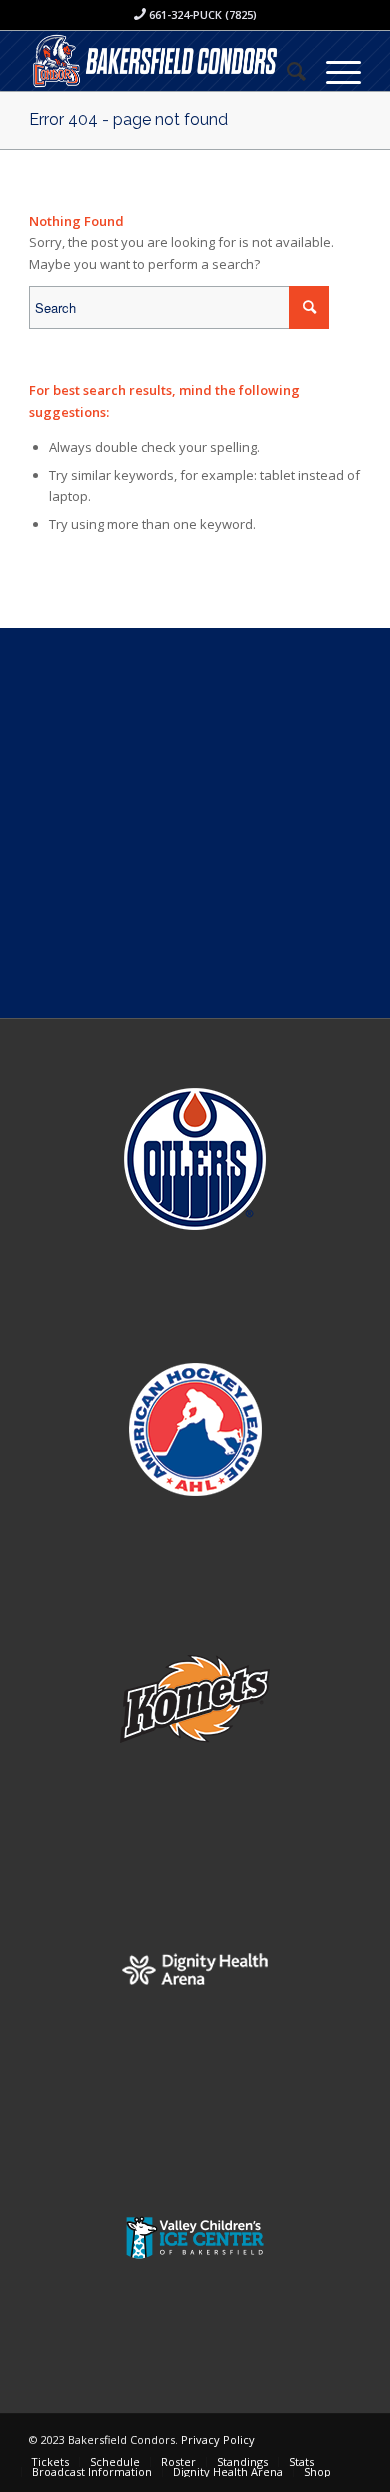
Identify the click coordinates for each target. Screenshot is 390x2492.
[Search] (286, 71)
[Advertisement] (195, 823)
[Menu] (333, 71)
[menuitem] (286, 71)
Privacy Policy (218, 2439)
